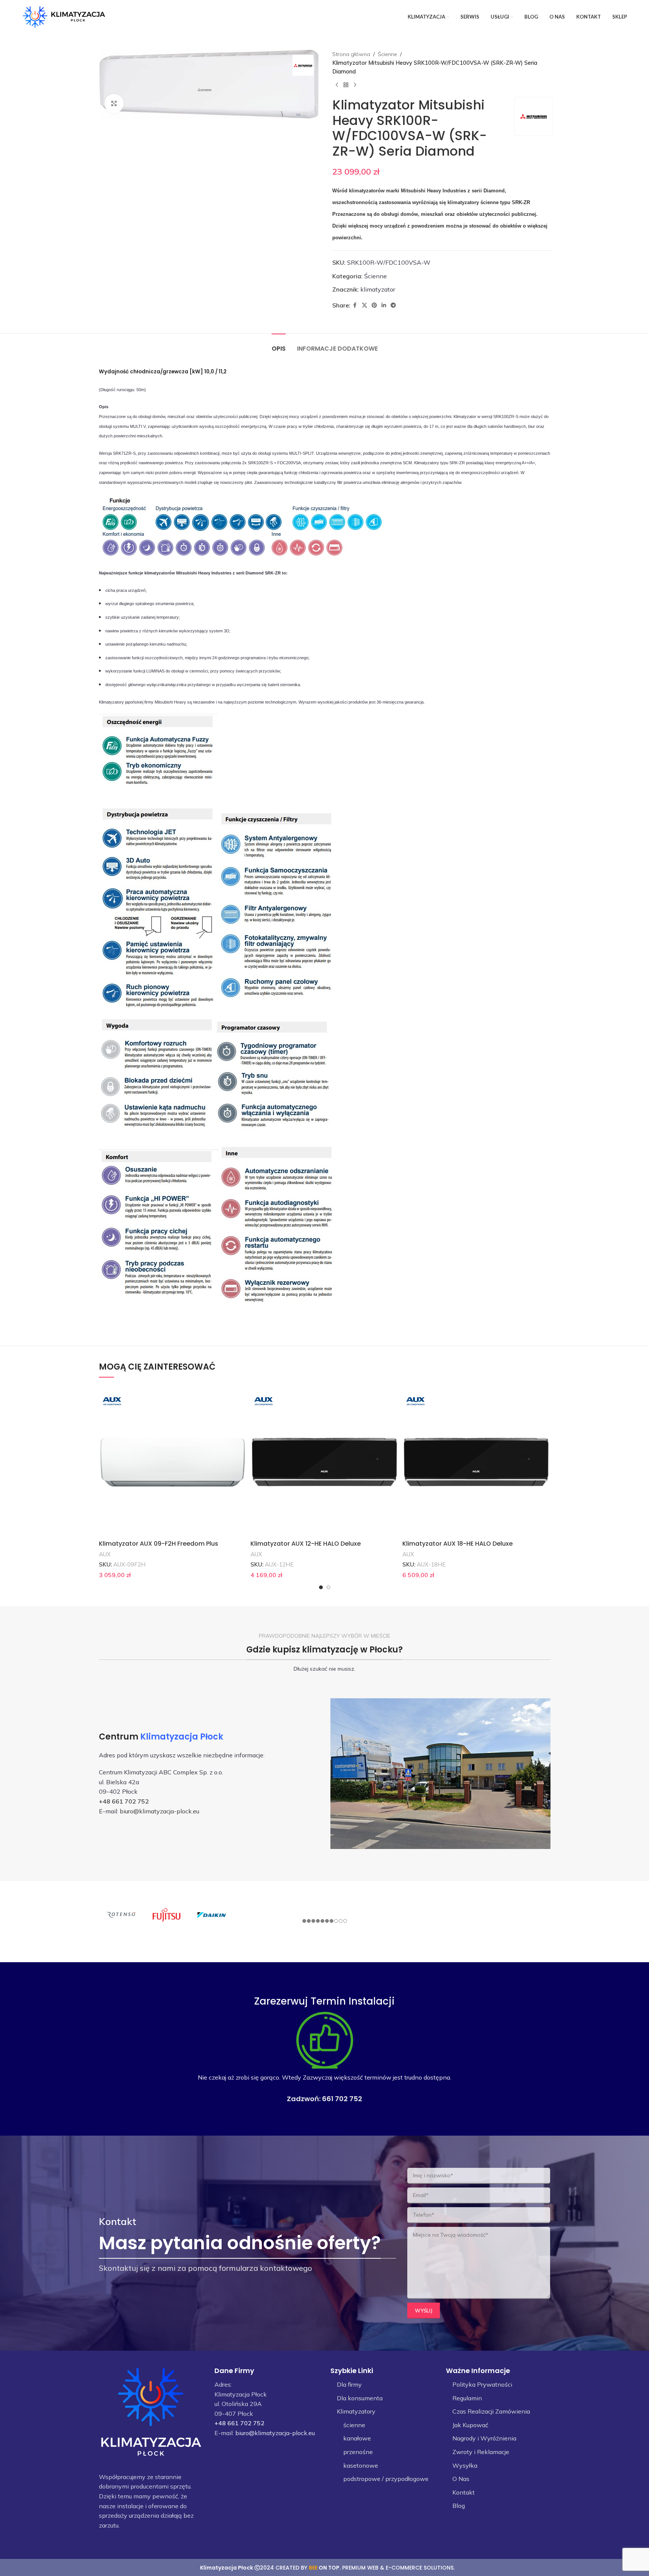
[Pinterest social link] (374, 305)
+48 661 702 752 (124, 1801)
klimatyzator (378, 289)
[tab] (279, 345)
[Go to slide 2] (328, 1587)
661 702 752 (342, 2099)
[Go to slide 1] (321, 1587)
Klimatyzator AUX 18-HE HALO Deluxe (457, 1544)
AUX (105, 1554)
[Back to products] (346, 85)
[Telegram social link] (393, 305)
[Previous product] (337, 85)
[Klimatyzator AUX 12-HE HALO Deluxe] (324, 1462)
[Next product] (355, 85)
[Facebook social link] (355, 305)
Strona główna (351, 54)
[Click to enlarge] (114, 103)
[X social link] (364, 305)
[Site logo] (64, 16)
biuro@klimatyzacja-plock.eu (160, 1811)
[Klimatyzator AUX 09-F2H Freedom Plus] (173, 1462)
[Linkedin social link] (384, 305)
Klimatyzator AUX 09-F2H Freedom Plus (159, 1544)
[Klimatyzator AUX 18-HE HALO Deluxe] (476, 1462)
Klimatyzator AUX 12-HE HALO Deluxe (306, 1544)
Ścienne (387, 54)
